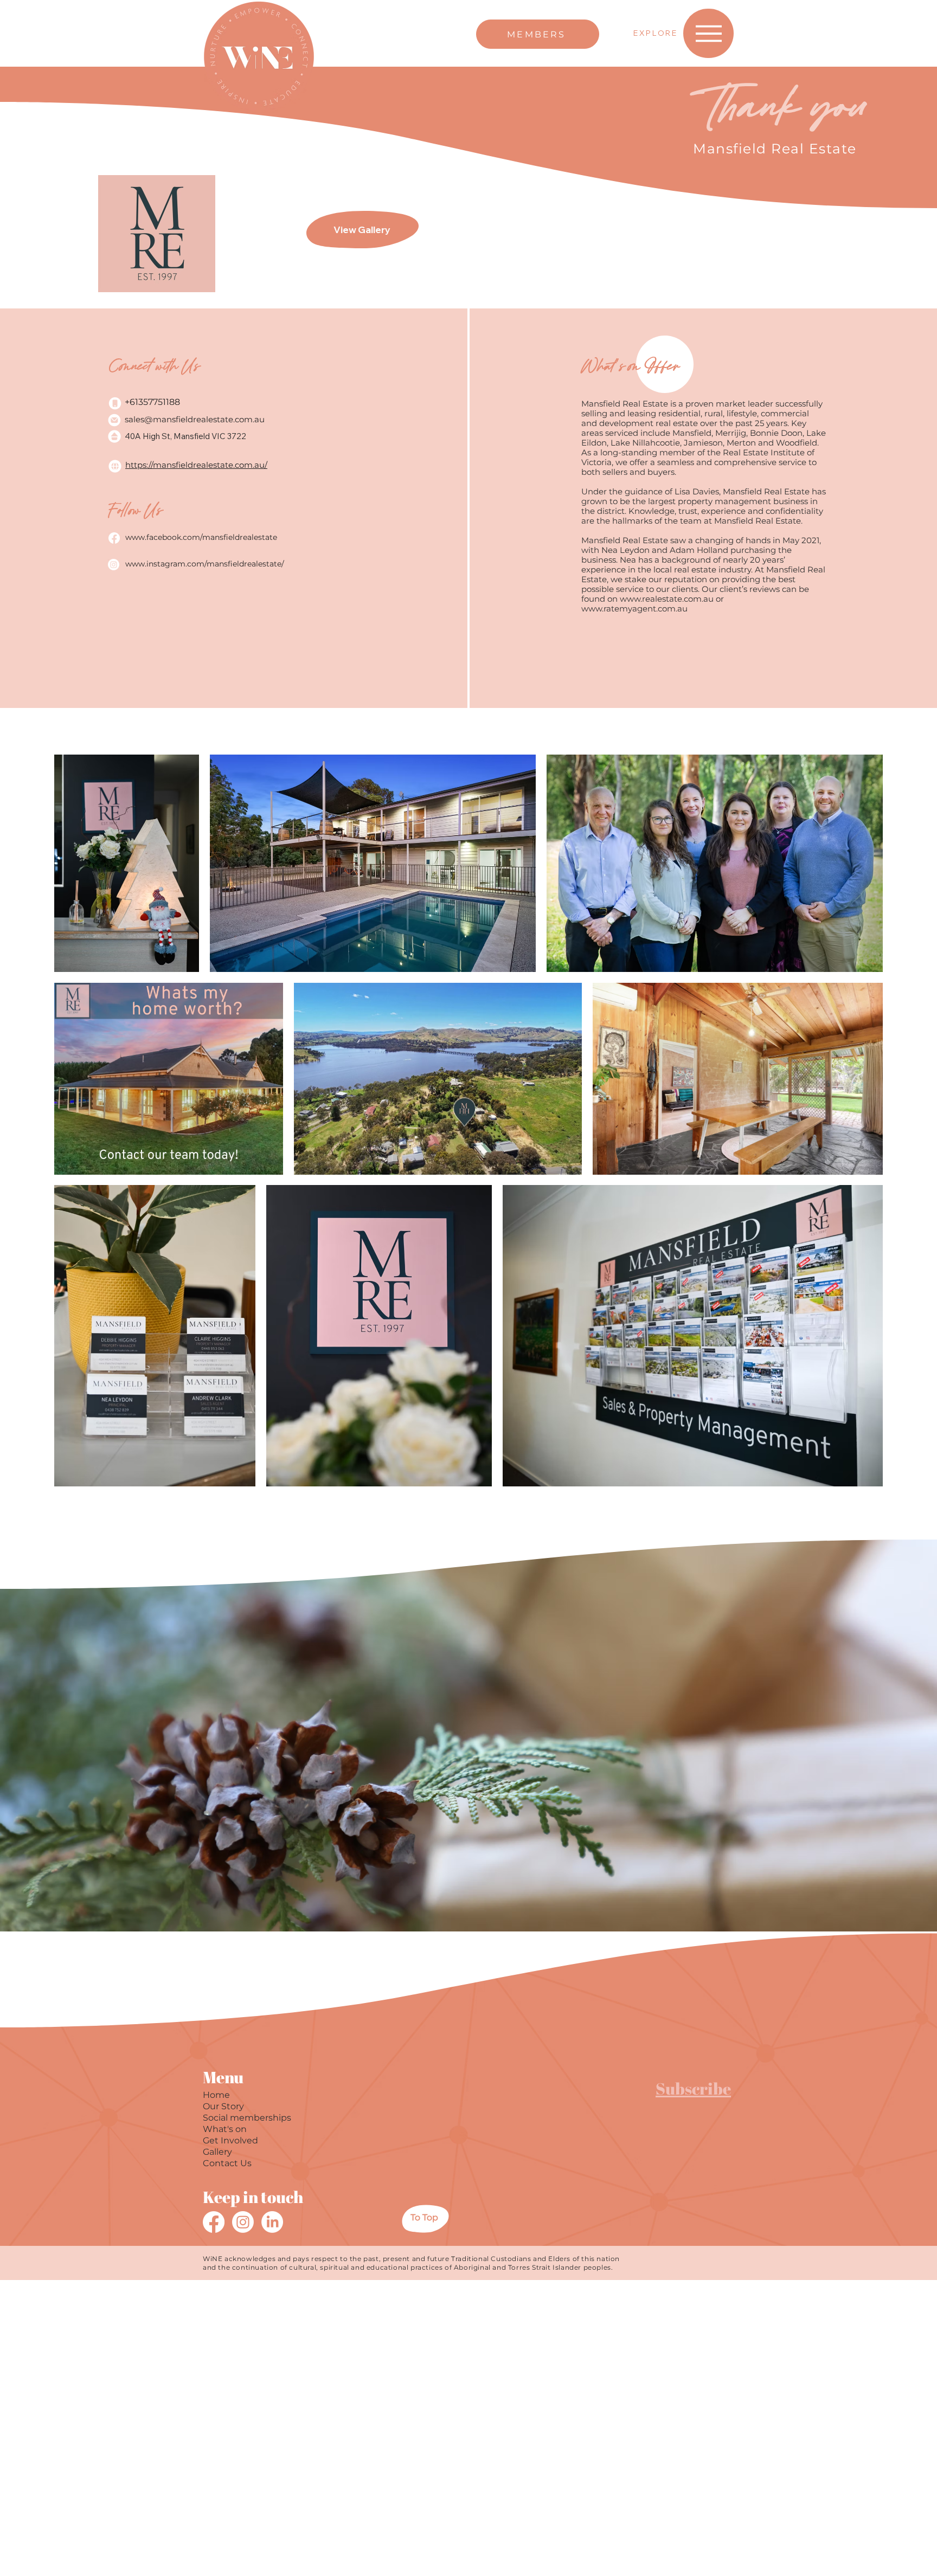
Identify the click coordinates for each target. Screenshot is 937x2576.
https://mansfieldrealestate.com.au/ (196, 465)
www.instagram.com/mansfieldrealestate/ (205, 564)
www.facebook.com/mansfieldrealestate (201, 537)
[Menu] (708, 33)
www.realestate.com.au (667, 599)
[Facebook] (214, 2222)
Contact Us (227, 2163)
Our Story (223, 2106)
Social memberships (247, 2118)
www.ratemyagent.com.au (634, 608)
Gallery (217, 2152)
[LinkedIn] (272, 2222)
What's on (225, 2129)
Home (216, 2095)
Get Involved (230, 2140)
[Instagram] (243, 2222)
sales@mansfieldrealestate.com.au (195, 419)
